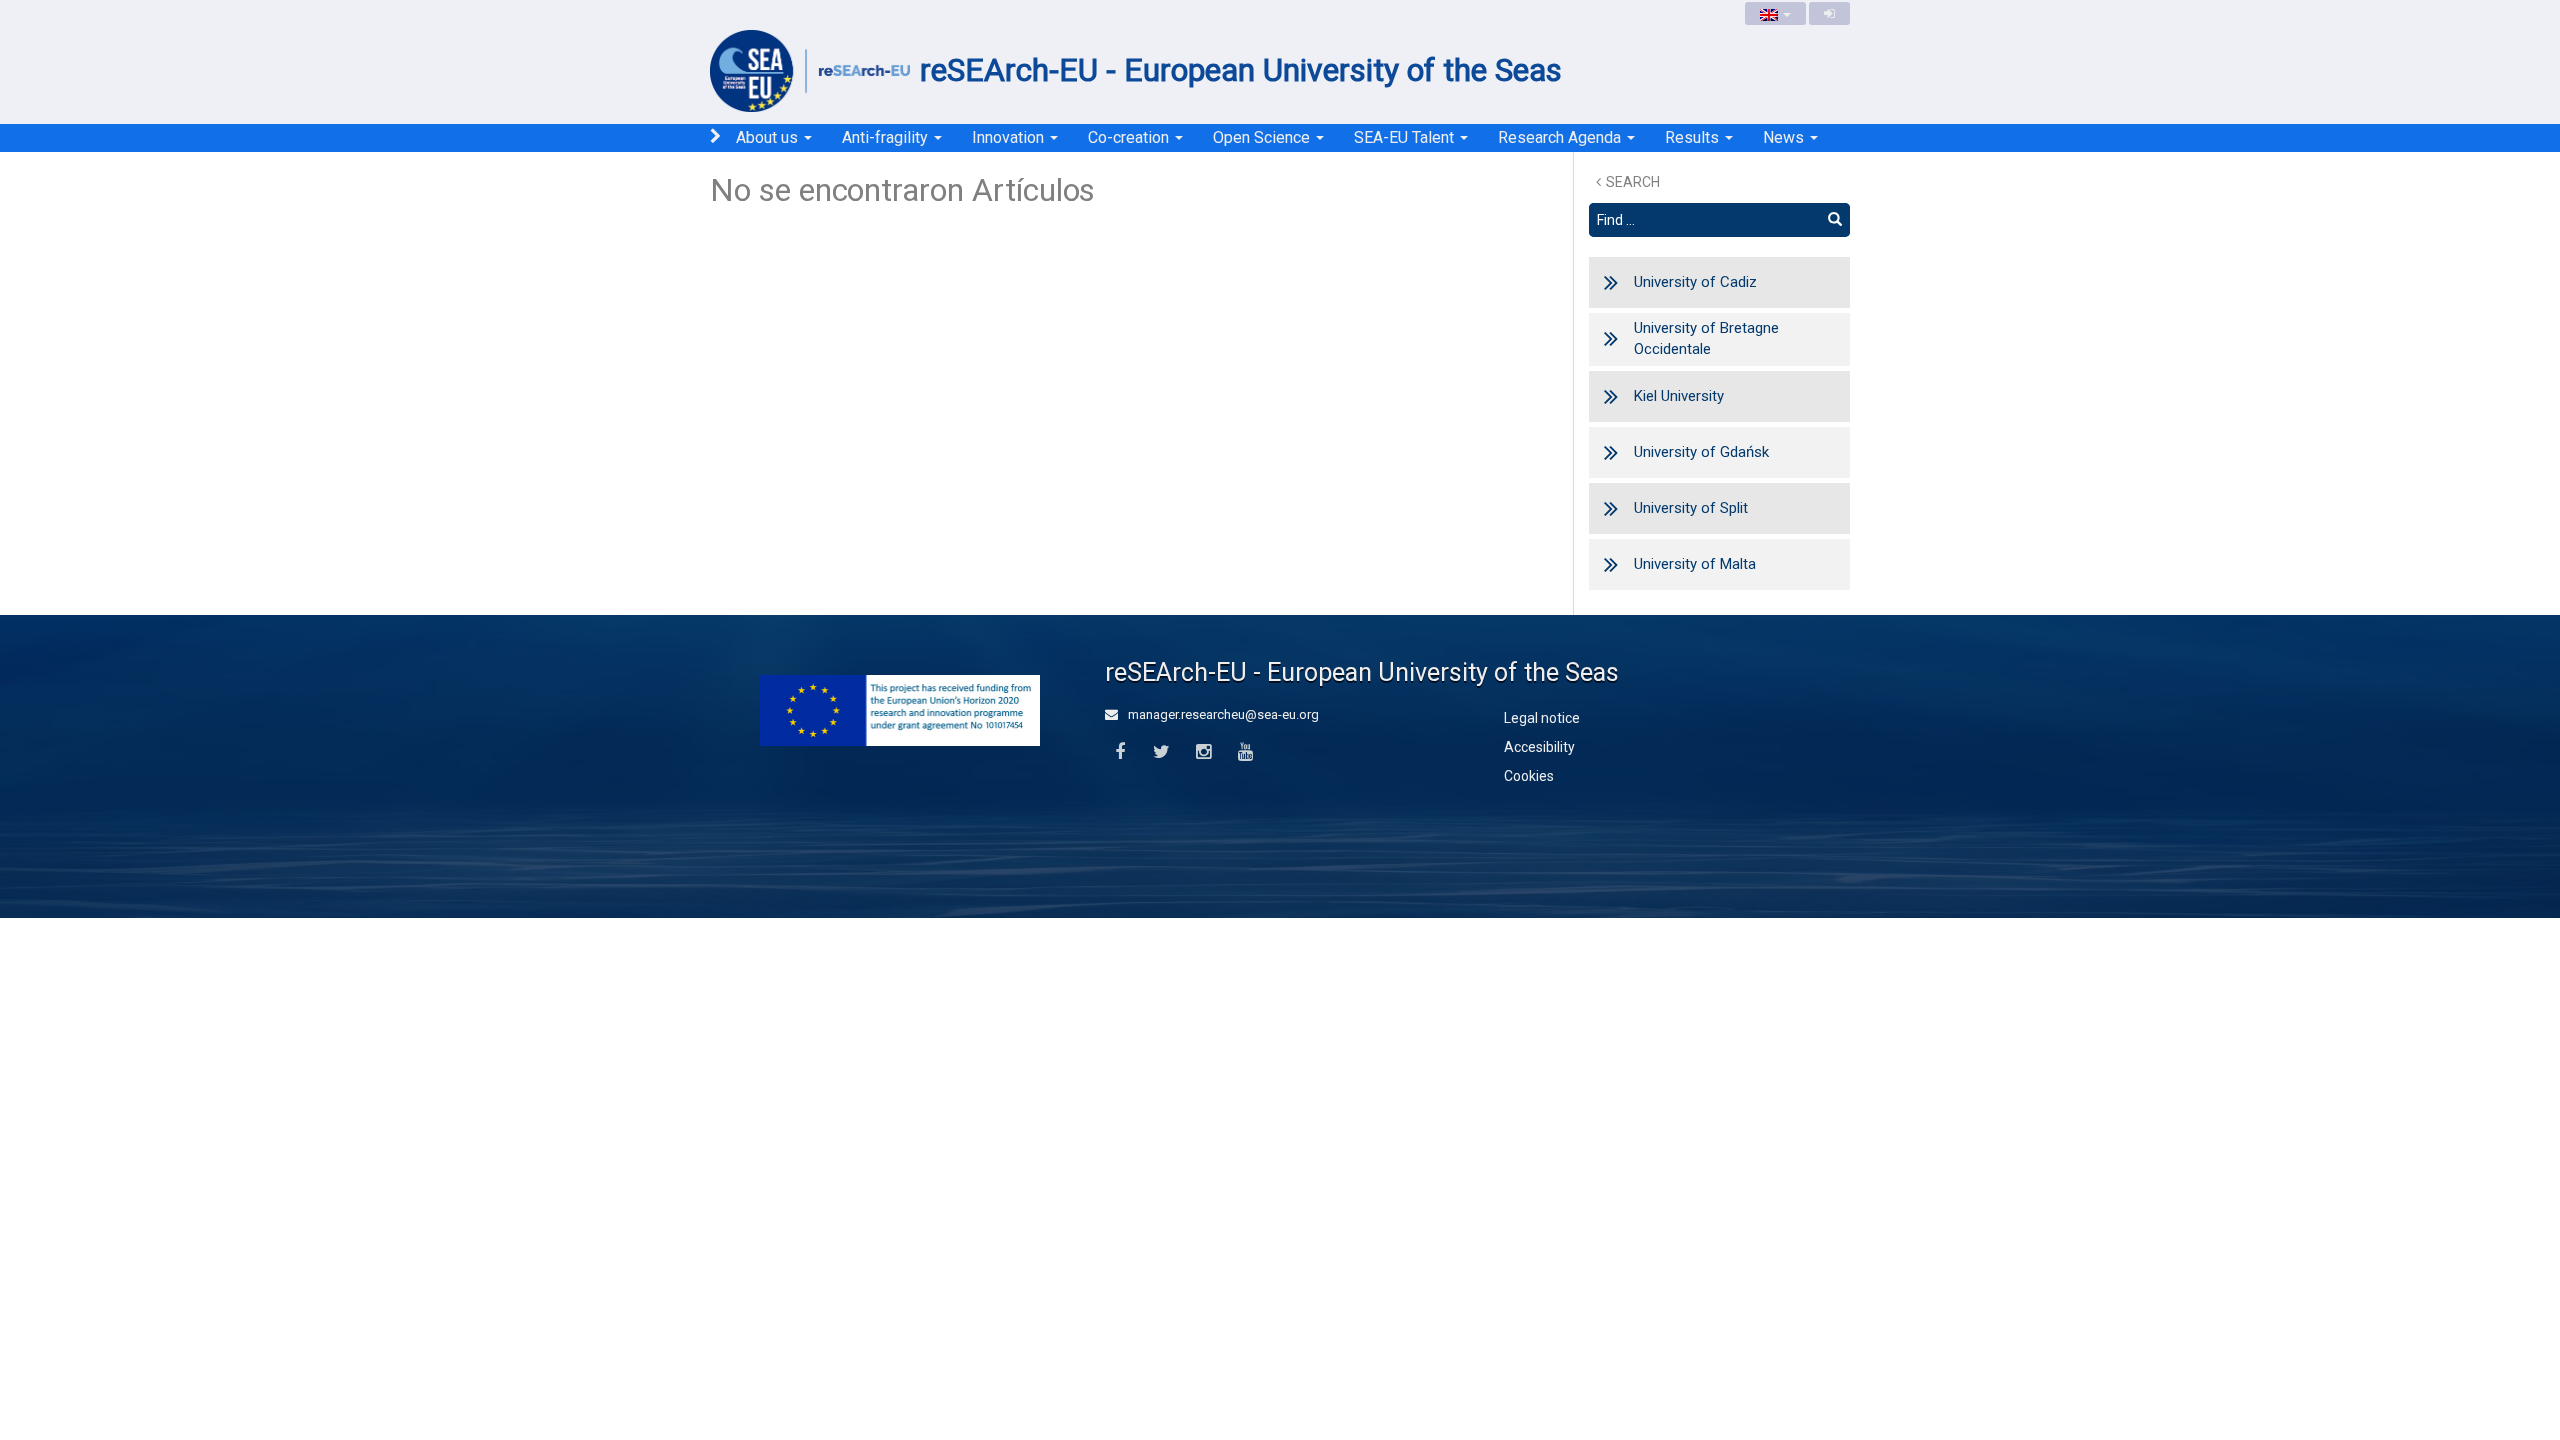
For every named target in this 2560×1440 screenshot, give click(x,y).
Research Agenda (1561, 137)
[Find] (1835, 220)
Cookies (1529, 776)
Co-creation (1130, 137)
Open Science (1263, 137)
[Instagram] (1203, 752)
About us (769, 137)
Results (1694, 137)
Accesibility (1539, 747)
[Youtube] (1245, 752)
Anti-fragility (887, 137)
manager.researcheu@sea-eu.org (1222, 714)
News (1785, 137)
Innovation (1010, 137)
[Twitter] (1161, 752)
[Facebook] (1119, 752)
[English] (1775, 13)
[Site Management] (1829, 13)
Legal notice (1542, 718)
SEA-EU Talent (1406, 137)
